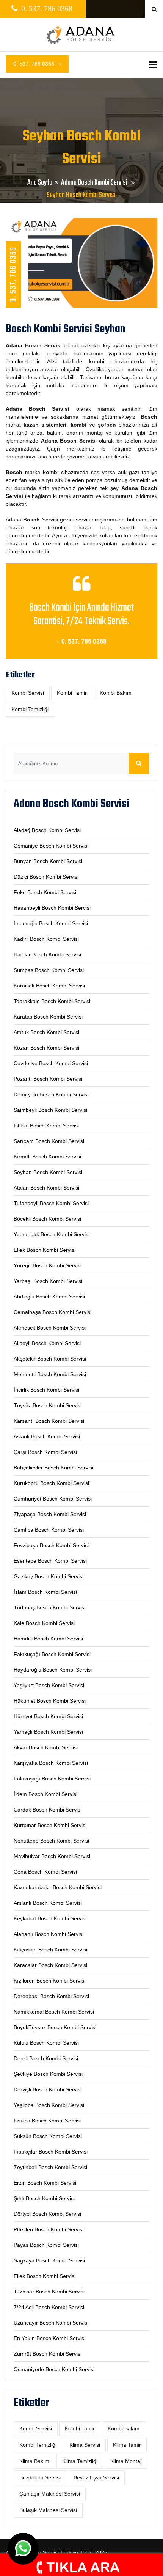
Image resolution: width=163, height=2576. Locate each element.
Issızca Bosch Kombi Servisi (47, 2121)
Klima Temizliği (80, 2461)
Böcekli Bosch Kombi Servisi (47, 1219)
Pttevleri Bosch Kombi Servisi (49, 2229)
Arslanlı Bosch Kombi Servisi (48, 1903)
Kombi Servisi (28, 693)
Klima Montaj (126, 2461)
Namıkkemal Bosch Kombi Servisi (54, 2012)
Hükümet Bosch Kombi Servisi (50, 1701)
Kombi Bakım (116, 693)
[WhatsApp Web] (23, 2549)
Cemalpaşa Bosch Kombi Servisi (53, 1312)
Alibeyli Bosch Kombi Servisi (47, 1343)
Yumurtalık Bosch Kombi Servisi (52, 1234)
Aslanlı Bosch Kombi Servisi (47, 1436)
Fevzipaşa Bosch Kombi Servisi (51, 1545)
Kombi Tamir (72, 693)
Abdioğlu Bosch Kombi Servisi (49, 1297)
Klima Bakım (34, 2461)
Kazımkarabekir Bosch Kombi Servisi (58, 1887)
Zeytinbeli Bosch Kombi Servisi (50, 2167)
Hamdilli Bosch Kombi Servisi (48, 1639)
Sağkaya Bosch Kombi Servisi (49, 2260)
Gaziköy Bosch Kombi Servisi (49, 1576)
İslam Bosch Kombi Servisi (45, 1592)
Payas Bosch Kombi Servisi (46, 2245)
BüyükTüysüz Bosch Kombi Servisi (55, 2027)
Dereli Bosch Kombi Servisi (46, 2058)
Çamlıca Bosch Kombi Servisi (49, 1530)
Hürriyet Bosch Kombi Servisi (48, 1716)
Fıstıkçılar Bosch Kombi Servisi (51, 2152)
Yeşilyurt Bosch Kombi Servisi (49, 1685)
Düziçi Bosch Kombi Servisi (46, 877)
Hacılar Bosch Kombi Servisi (47, 954)
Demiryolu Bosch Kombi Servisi (51, 1094)
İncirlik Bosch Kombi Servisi (46, 1390)
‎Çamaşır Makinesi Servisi (50, 2494)
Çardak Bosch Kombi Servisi (48, 1810)
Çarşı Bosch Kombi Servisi (45, 1452)
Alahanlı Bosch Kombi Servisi (49, 1934)
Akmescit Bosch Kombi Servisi (50, 1328)
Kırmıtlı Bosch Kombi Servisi (47, 1157)
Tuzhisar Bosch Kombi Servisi (49, 2292)
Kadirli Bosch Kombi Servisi (46, 939)
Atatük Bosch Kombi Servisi (46, 1032)
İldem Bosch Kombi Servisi (45, 1794)
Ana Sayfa (40, 183)
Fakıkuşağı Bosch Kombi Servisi (52, 1654)
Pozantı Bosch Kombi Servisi (48, 1079)
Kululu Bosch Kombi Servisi (46, 2043)
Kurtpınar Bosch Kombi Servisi (50, 1825)
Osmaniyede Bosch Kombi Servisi (54, 2369)
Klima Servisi (85, 2445)
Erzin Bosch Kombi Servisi (45, 2183)
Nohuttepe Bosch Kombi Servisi (51, 1841)
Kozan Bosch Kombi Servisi (46, 1048)
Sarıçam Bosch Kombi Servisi (49, 1141)
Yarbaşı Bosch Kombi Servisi (48, 1281)
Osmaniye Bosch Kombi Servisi (51, 846)
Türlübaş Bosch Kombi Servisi (49, 1607)
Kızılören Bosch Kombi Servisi (49, 1981)
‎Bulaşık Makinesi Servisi (48, 2510)
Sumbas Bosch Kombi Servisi (49, 970)
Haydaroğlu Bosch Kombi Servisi (53, 1670)
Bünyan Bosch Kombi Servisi (48, 861)
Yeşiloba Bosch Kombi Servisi (49, 2105)
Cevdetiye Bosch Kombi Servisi (51, 1063)
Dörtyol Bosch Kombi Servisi (47, 2214)
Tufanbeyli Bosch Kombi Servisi (51, 1203)
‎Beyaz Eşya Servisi (96, 2477)
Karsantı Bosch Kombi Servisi (49, 1421)
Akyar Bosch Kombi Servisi (46, 1747)
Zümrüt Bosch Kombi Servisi (48, 2354)
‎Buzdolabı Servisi (40, 2477)
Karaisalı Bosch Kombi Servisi (49, 986)
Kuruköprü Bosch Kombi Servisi (51, 1483)
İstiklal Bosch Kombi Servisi (46, 1126)
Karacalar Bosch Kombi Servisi (50, 1965)
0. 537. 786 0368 (34, 64)
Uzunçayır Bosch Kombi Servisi (51, 2323)
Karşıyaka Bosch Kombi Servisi (51, 1763)
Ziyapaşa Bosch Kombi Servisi (50, 1514)
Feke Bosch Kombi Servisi (45, 892)
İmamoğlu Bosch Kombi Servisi (51, 923)
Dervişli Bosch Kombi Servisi (48, 2089)
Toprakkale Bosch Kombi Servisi (52, 1001)
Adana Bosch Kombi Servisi (95, 183)
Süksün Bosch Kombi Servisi (48, 2136)
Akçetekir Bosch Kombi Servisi (50, 1359)
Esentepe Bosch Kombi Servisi (50, 1561)
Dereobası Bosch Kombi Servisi (51, 1996)
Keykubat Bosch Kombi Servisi (50, 1918)
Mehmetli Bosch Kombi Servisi (50, 1374)
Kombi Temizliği (30, 709)
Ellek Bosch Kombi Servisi (45, 1250)
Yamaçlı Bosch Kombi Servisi (48, 1732)
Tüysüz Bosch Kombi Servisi (48, 1405)
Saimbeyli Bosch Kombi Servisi (50, 1110)
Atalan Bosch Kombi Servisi (46, 1188)
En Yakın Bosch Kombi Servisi (49, 2338)
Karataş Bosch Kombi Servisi (48, 1017)
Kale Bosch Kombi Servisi (44, 1623)
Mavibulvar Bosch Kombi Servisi (52, 1856)
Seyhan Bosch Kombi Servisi (48, 1172)
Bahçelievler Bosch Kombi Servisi (53, 1468)
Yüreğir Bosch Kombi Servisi (48, 1265)
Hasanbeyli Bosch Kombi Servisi (52, 908)
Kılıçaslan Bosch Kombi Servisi (50, 1950)
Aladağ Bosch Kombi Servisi (47, 830)
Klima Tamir (127, 2445)
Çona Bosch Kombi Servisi (45, 1872)
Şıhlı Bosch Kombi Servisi (44, 2198)
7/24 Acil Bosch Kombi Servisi (49, 2307)
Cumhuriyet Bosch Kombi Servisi (53, 1499)
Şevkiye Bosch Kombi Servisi (48, 2074)
